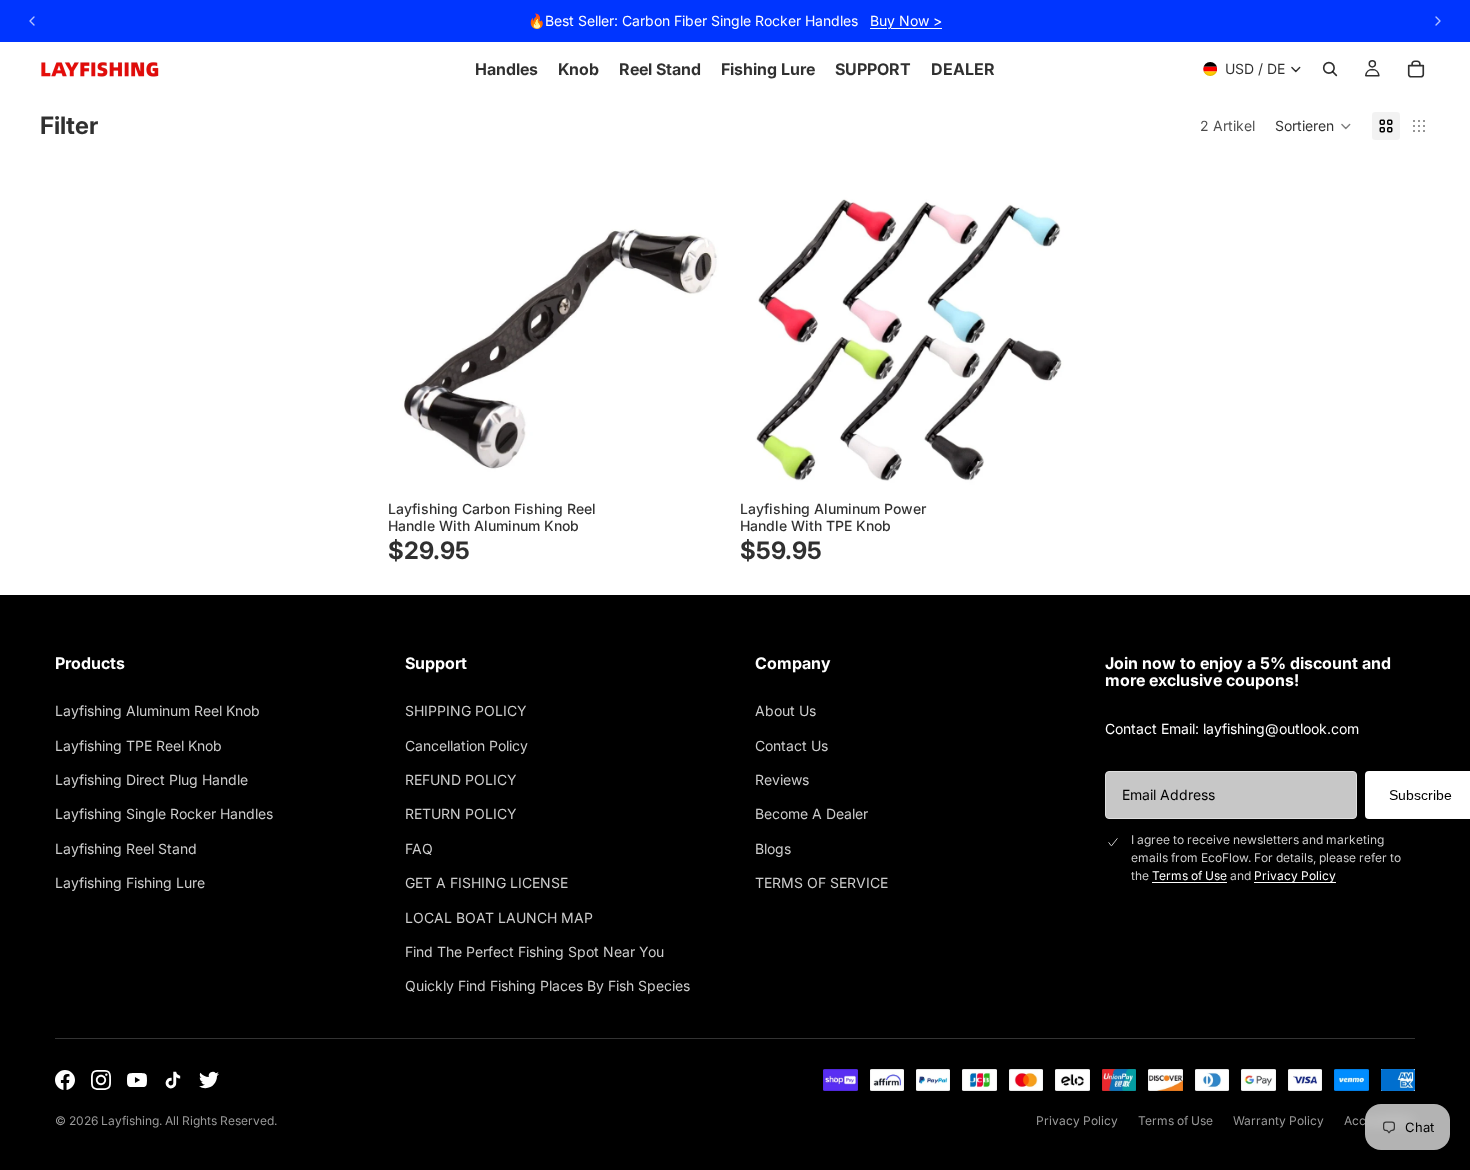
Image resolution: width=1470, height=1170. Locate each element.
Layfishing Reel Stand (126, 848)
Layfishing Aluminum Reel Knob (157, 710)
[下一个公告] (1438, 21)
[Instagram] (101, 1080)
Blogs (773, 848)
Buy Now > (906, 20)
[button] (1313, 126)
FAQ (419, 848)
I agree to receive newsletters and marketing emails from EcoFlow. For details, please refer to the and (1266, 857)
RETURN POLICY (461, 813)
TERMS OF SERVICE (821, 882)
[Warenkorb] (1416, 69)
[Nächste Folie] (694, 325)
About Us (785, 710)
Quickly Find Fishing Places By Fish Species (547, 985)
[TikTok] (173, 1080)
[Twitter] (209, 1080)
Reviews (782, 779)
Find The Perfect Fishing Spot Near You (534, 951)
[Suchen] (1330, 69)
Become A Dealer (811, 813)
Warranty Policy (1278, 1120)
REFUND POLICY (461, 779)
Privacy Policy (1295, 875)
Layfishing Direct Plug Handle (151, 779)
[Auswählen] (694, 462)
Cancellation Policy (466, 745)
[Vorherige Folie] (418, 325)
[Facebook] (65, 1080)
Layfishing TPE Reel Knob (138, 745)
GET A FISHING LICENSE (486, 882)
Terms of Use (1189, 875)
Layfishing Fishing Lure (130, 882)
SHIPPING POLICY (466, 710)
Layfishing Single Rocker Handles (164, 813)
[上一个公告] (32, 21)
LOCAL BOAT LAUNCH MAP (499, 917)
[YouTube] (137, 1080)
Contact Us (791, 745)
